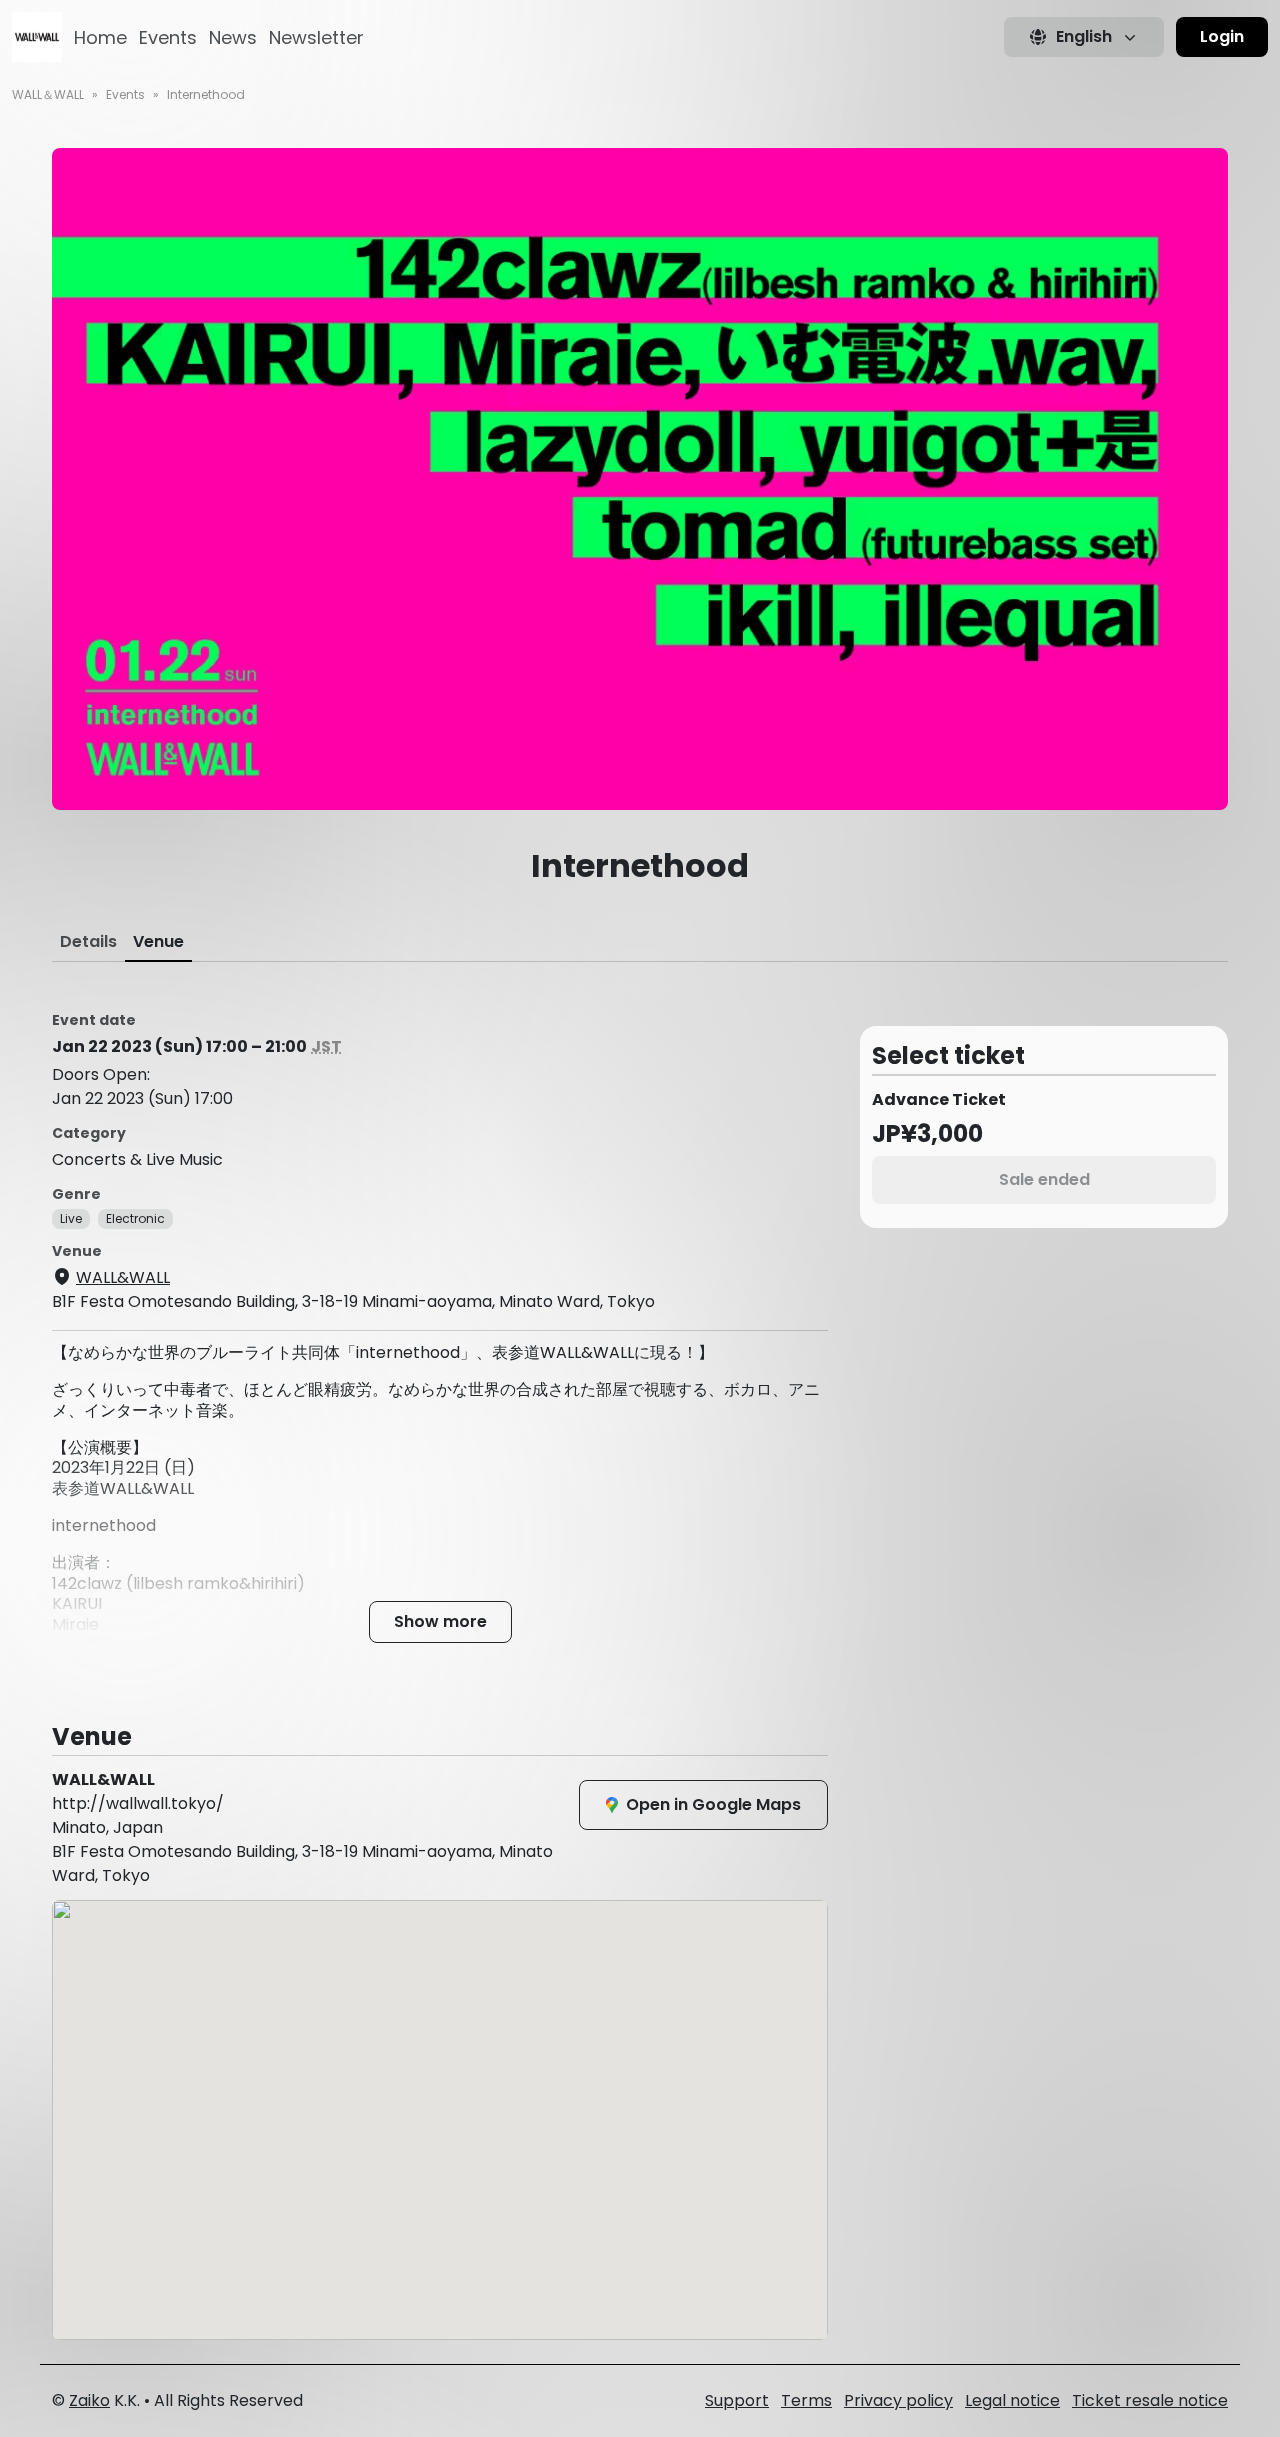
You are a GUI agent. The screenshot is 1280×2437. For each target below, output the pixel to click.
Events (168, 37)
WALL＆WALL (48, 94)
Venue (158, 941)
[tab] (88, 942)
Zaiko (89, 2400)
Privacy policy (898, 2400)
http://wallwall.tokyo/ (138, 1803)
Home (100, 37)
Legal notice (1012, 2400)
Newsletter (316, 37)
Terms (806, 2400)
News (233, 37)
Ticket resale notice (1150, 2400)
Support (737, 2400)
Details (88, 941)
